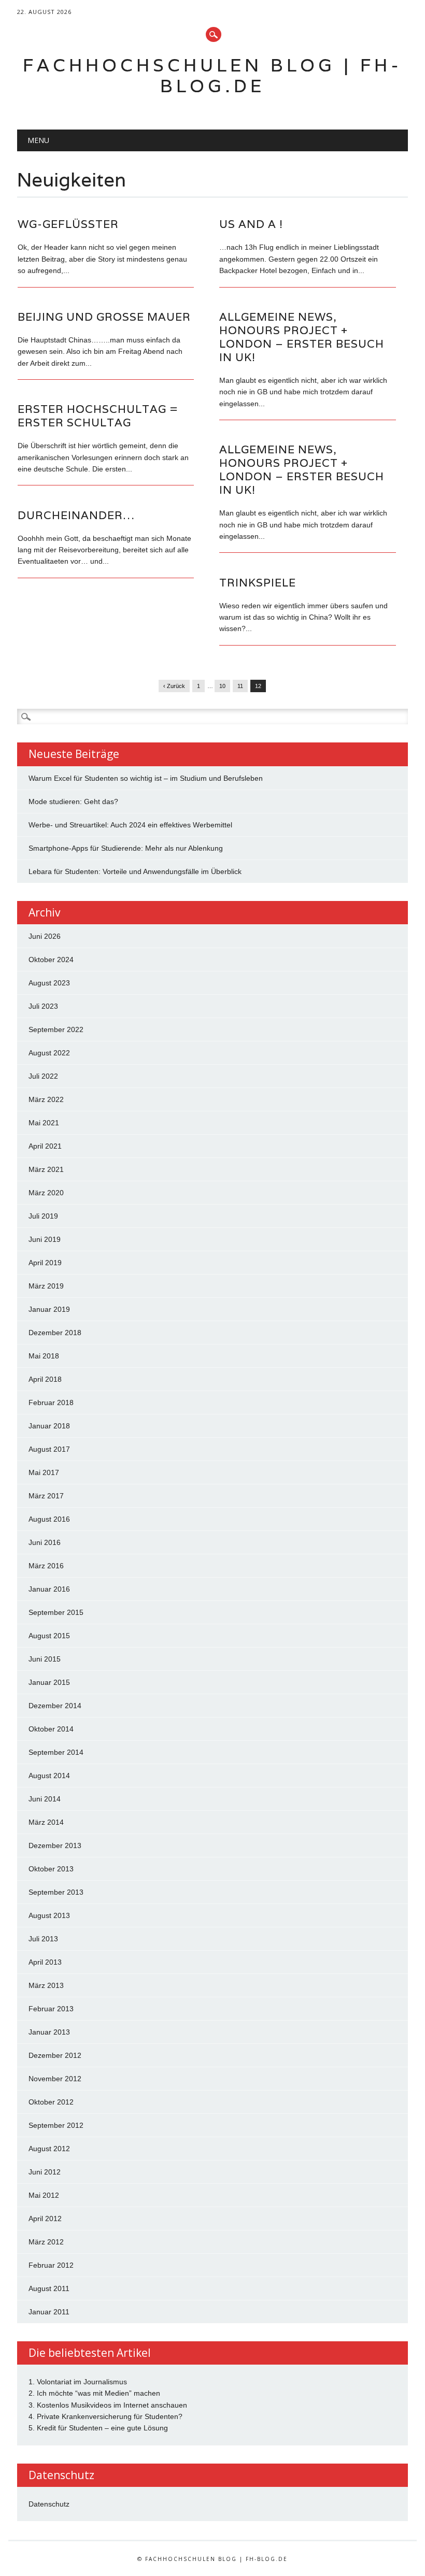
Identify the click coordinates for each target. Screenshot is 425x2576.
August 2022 (49, 1053)
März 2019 (46, 1286)
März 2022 (46, 1099)
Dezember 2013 (55, 1845)
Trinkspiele (258, 583)
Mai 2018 (44, 1356)
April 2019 (45, 1263)
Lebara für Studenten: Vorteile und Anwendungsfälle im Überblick (135, 871)
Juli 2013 (43, 1939)
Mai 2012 (44, 2195)
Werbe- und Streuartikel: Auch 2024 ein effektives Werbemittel (130, 825)
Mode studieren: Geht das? (73, 802)
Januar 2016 (49, 1589)
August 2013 (49, 1915)
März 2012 (46, 2242)
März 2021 (46, 1169)
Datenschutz (49, 2504)
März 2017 (46, 1496)
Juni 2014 (45, 1799)
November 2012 (55, 2079)
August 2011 (49, 2288)
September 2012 (56, 2125)
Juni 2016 (45, 1542)
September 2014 (56, 1752)
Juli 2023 (43, 1006)
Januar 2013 (49, 2032)
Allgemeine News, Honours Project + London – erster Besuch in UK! (302, 337)
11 (240, 686)
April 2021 (45, 1146)
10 (222, 686)
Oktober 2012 (51, 2102)
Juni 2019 (45, 1239)
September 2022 (56, 1029)
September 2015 (56, 1612)
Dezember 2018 (55, 1333)
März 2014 (46, 1822)
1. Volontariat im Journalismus (78, 2382)
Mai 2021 (44, 1123)
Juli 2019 (43, 1216)
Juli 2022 (43, 1076)
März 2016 (46, 1566)
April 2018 (45, 1379)
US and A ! (251, 224)
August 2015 (49, 1636)
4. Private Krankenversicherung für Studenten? (105, 2416)
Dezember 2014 (55, 1706)
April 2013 (45, 1962)
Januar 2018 (49, 1426)
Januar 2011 (49, 2312)
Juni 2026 (45, 936)
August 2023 (49, 983)
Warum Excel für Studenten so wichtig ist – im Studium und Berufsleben (146, 778)
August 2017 (49, 1449)
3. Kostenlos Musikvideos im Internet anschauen (108, 2405)
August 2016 (49, 1519)
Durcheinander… (76, 515)
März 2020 (46, 1193)
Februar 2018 (51, 1403)
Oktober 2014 (51, 1729)
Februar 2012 (51, 2265)
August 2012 (49, 2149)
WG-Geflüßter (68, 224)
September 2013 (56, 1892)
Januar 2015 (49, 1682)
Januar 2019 (49, 1309)
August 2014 (49, 1776)
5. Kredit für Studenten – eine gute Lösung (98, 2428)
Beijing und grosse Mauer (104, 317)
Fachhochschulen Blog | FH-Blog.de (212, 75)
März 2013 (46, 1985)
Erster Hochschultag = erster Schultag (98, 416)
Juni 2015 (45, 1659)
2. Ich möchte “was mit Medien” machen (94, 2393)
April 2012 (45, 2219)
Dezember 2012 (55, 2055)
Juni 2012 (45, 2172)
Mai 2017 (44, 1472)
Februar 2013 (51, 2009)
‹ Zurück (174, 686)
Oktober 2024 (51, 960)
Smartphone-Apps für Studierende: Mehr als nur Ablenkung (126, 848)
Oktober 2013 (51, 1869)
